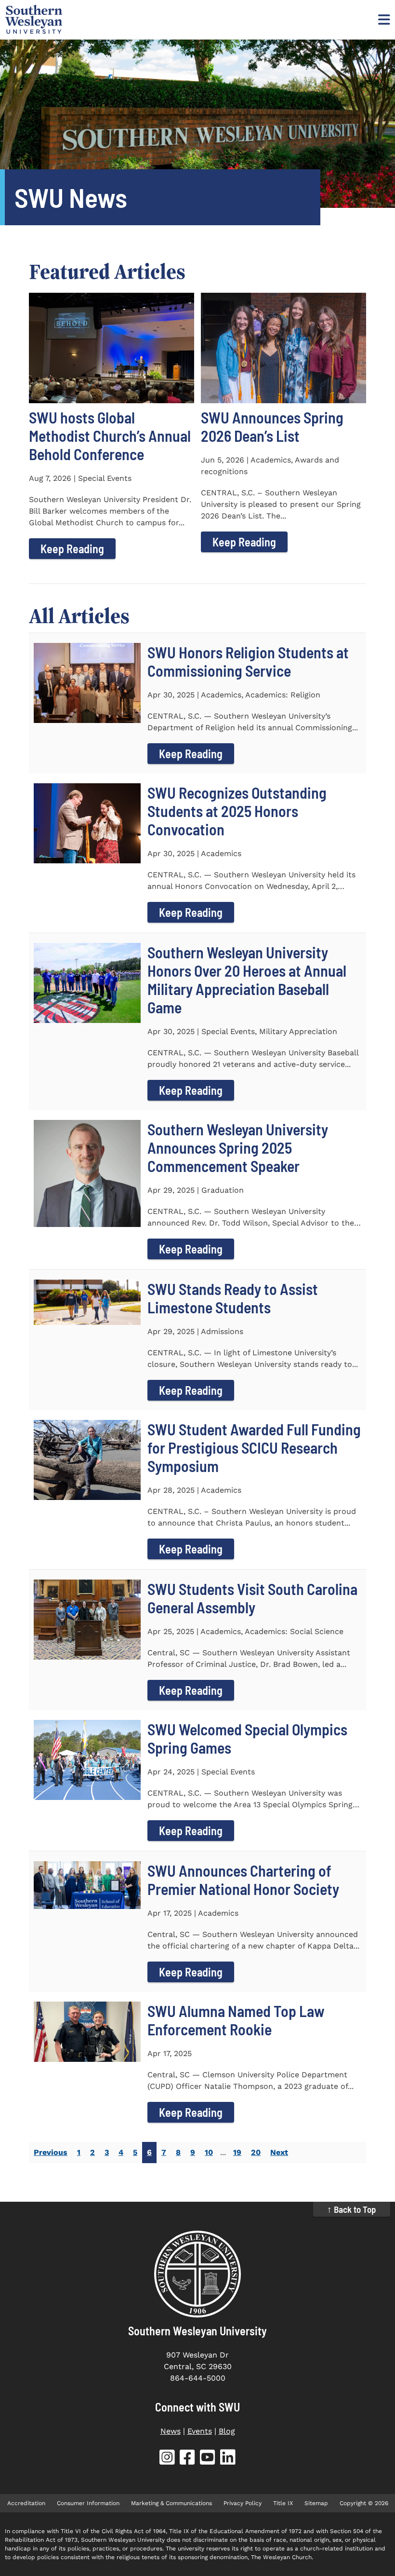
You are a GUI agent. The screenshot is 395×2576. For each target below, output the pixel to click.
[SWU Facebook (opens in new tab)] (187, 2459)
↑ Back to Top (352, 2209)
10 (209, 2152)
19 (237, 2152)
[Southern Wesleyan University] (197, 2274)
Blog (227, 2431)
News (171, 2431)
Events (200, 2431)
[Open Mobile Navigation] (383, 19)
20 (256, 2152)
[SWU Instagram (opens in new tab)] (167, 2459)
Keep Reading (72, 549)
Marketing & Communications (171, 2503)
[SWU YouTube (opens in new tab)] (208, 2459)
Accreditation (26, 2503)
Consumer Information (88, 2503)
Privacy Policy (243, 2503)
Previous (51, 2152)
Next (279, 2152)
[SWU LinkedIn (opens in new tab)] (228, 2459)
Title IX (283, 2503)
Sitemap (316, 2503)
